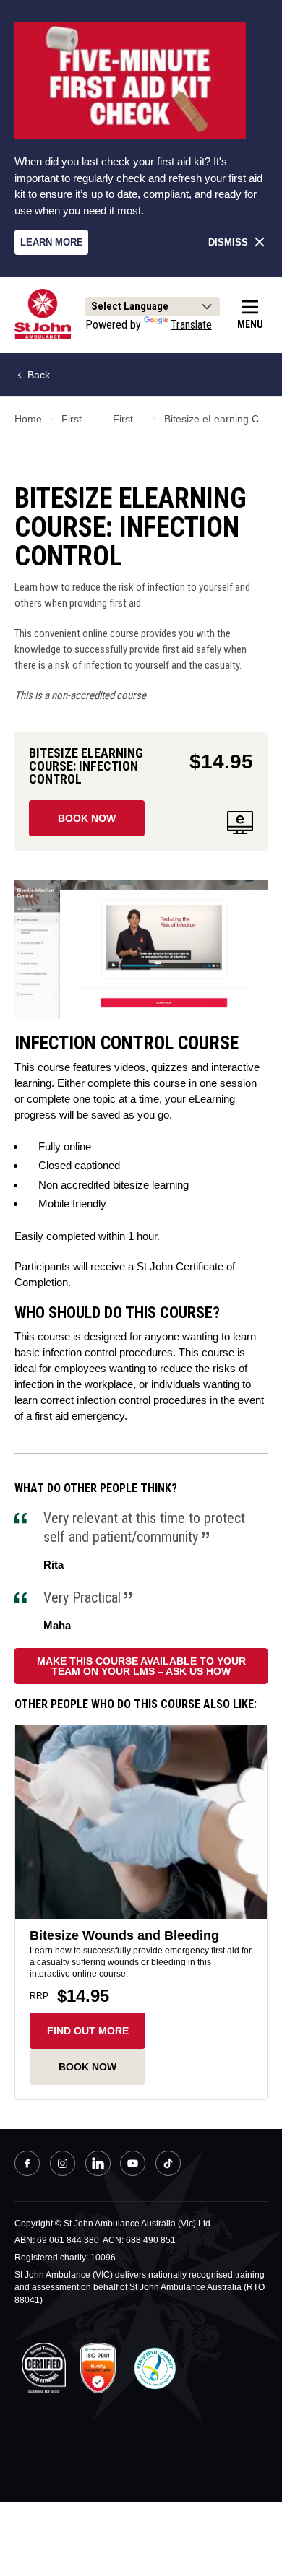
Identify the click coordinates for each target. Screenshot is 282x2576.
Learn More (52, 242)
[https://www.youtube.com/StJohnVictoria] (133, 2165)
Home (28, 419)
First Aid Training (78, 419)
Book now (87, 2067)
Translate (191, 325)
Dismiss (228, 242)
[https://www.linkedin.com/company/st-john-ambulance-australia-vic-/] (98, 2165)
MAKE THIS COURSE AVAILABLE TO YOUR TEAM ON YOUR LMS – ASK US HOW (141, 1666)
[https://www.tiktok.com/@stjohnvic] (168, 2163)
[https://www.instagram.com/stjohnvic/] (63, 2165)
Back (37, 375)
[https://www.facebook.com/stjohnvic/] (27, 2165)
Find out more (88, 2031)
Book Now (87, 818)
